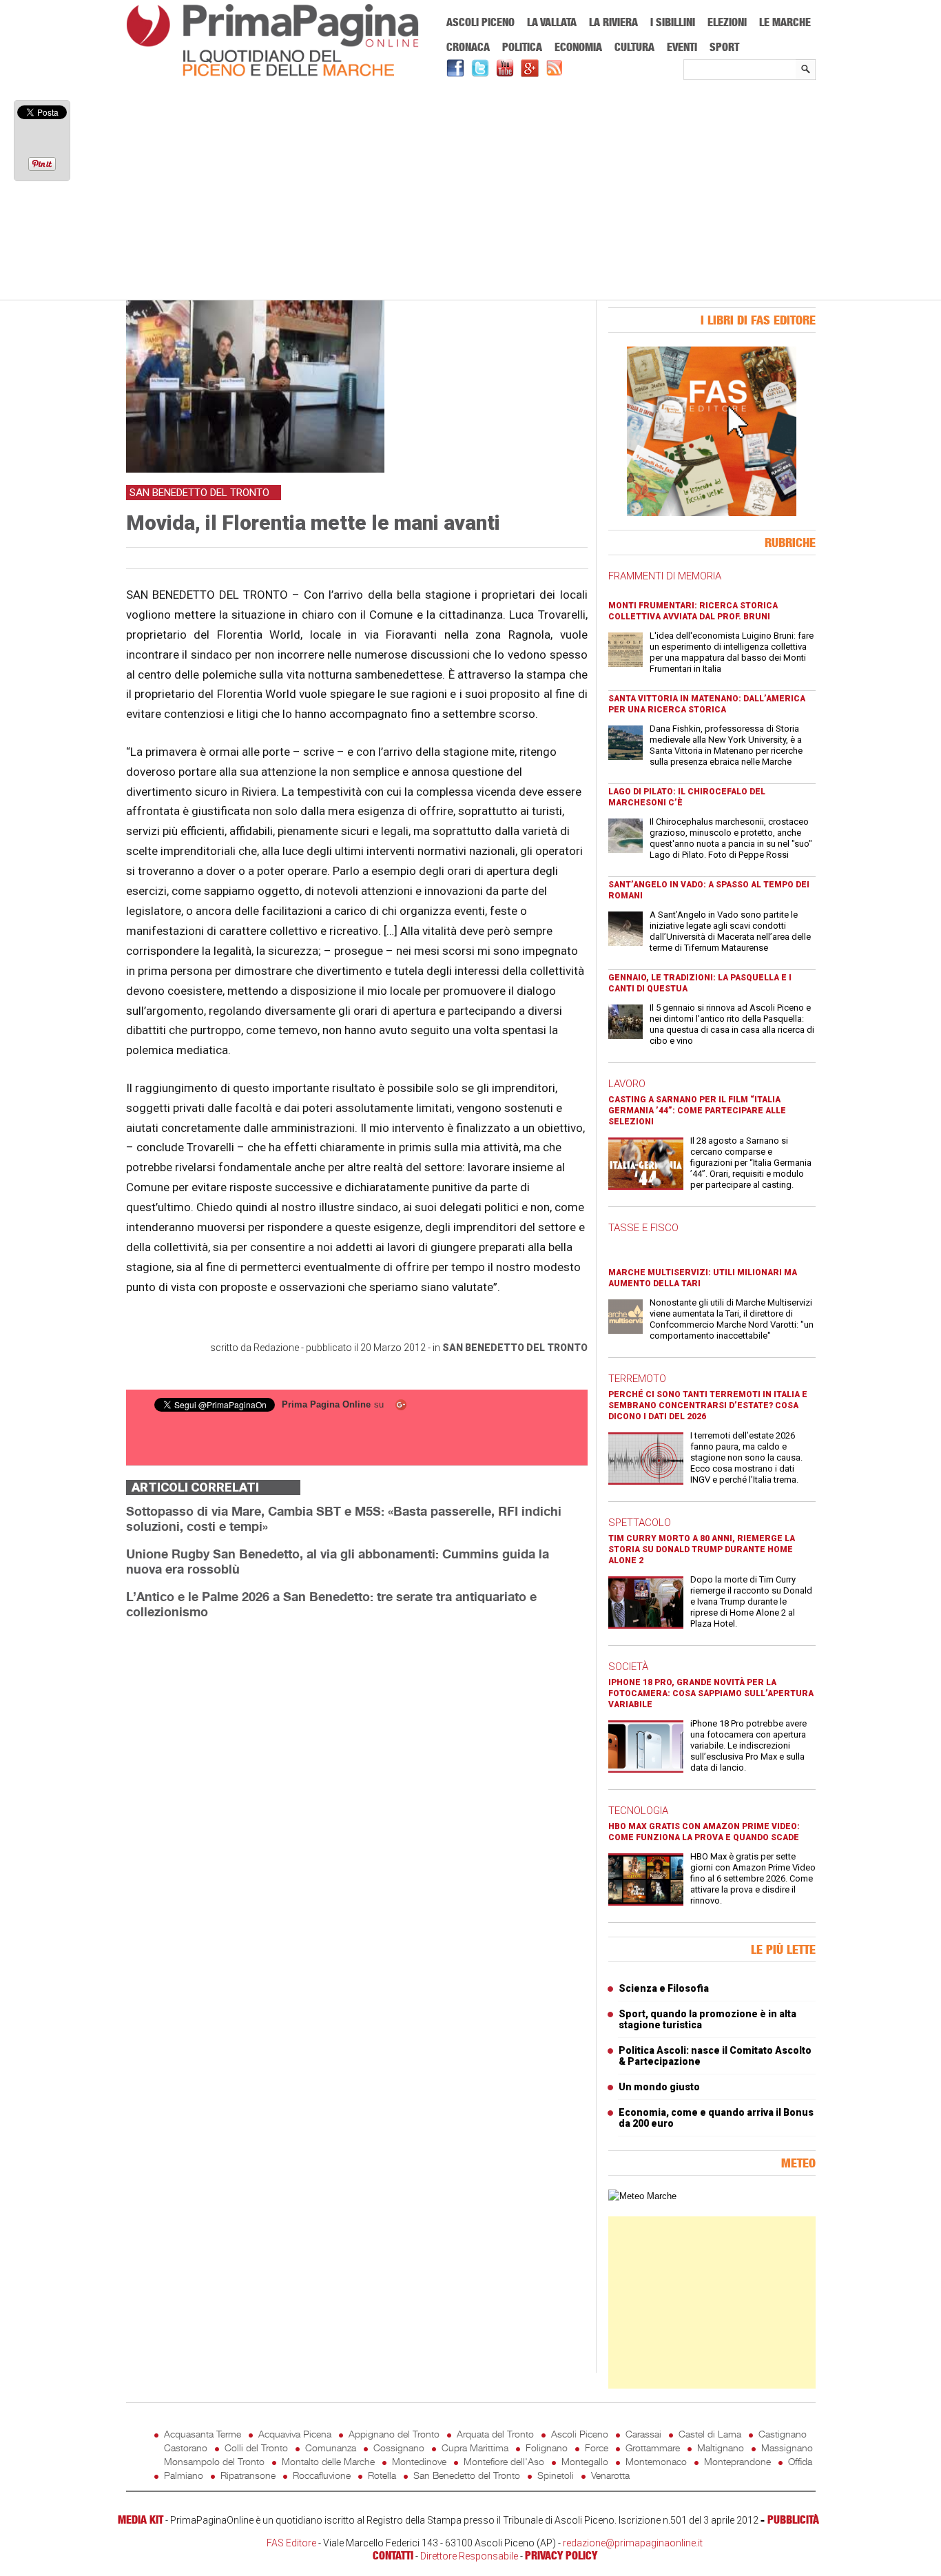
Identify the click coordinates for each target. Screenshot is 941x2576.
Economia (578, 47)
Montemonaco (656, 2461)
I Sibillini (673, 22)
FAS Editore (291, 2543)
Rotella (382, 2475)
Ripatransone (248, 2475)
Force (597, 2448)
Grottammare (653, 2448)
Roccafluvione (322, 2475)
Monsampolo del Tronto (214, 2461)
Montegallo (585, 2461)
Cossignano (399, 2448)
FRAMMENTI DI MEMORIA (665, 576)
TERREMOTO (637, 1379)
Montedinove (419, 2461)
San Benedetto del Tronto (515, 1348)
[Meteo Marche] (642, 2196)
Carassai (643, 2434)
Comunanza (331, 2448)
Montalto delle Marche (328, 2461)
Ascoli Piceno (480, 22)
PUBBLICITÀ (793, 2520)
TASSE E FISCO (643, 1228)
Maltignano (721, 2448)
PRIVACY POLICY (561, 2555)
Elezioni (727, 22)
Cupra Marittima (475, 2448)
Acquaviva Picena (295, 2434)
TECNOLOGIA (638, 1811)
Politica (522, 47)
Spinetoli (556, 2475)
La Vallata (552, 22)
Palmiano (184, 2475)
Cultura (634, 47)
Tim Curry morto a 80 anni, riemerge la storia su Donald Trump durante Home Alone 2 (702, 1549)
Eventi (682, 47)
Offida (800, 2461)
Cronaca (468, 47)
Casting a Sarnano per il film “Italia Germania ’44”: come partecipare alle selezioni (697, 1111)
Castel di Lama (710, 2434)
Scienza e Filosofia (664, 1988)
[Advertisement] (471, 191)
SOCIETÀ (628, 1667)
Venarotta (610, 2475)
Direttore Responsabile (469, 2556)
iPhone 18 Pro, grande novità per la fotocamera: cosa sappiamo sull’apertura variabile (711, 1693)
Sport (724, 47)
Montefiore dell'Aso (504, 2461)
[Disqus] (357, 1804)
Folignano (547, 2448)
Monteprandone (737, 2461)
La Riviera (613, 22)
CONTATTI (393, 2555)
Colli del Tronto (256, 2448)
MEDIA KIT (141, 2520)
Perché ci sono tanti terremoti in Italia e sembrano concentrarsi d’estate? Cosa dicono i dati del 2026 (708, 1405)
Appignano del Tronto (394, 2434)
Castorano (186, 2448)
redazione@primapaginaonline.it (633, 2543)
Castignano (783, 2434)
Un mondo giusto (659, 2087)
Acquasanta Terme (203, 2434)
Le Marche (785, 22)
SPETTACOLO (640, 1523)
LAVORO (627, 1084)
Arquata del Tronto (495, 2434)
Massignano (787, 2448)
